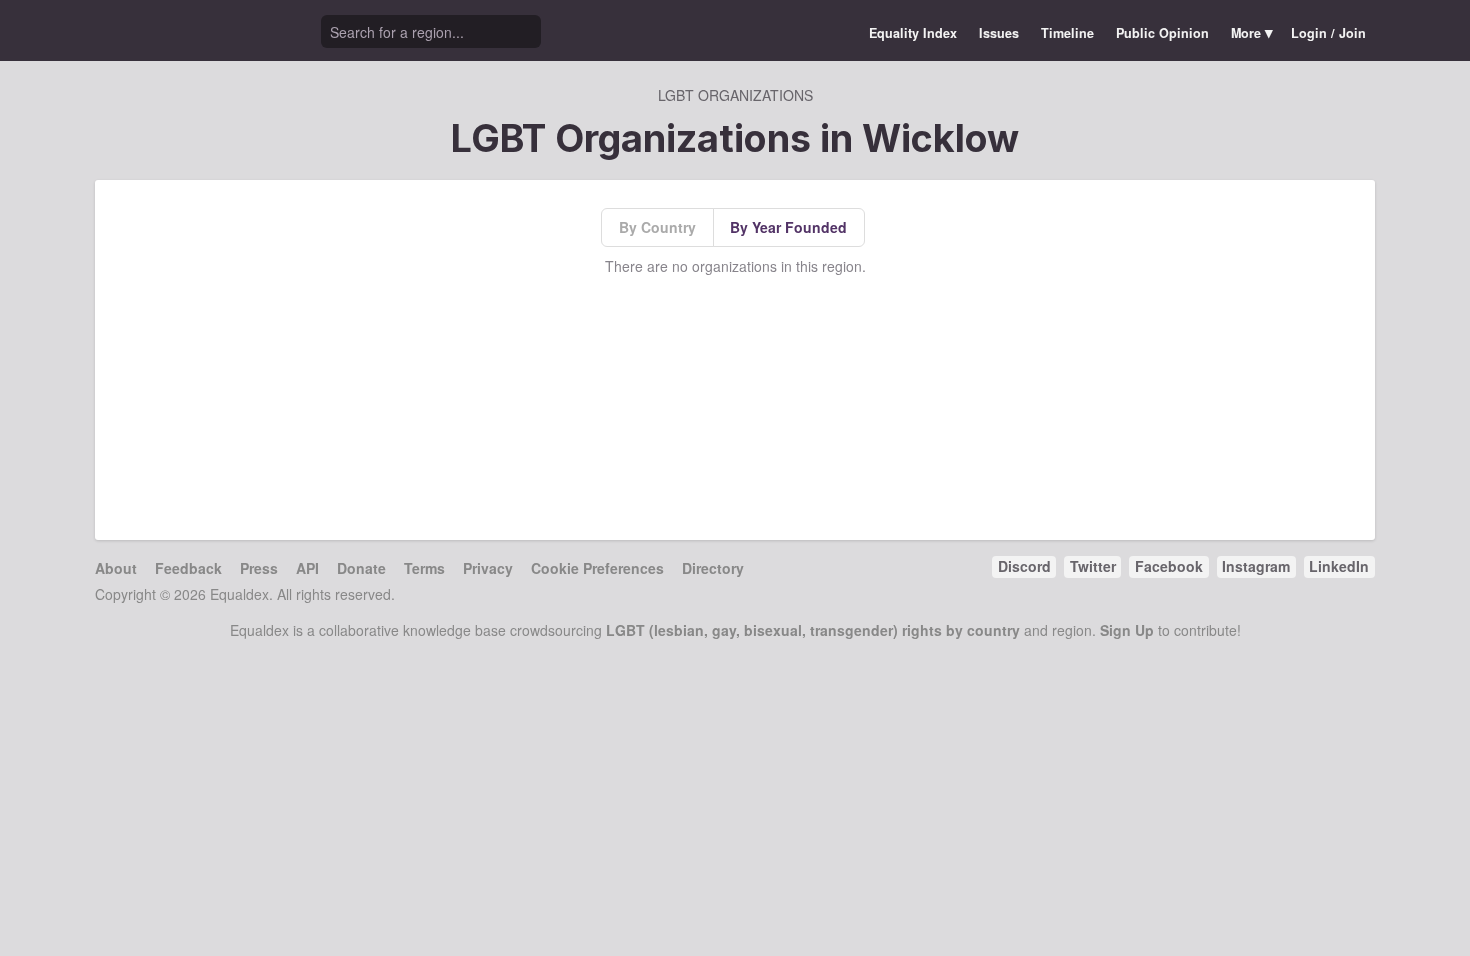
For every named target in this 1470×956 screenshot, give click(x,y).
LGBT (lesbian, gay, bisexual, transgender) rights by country (813, 630)
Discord (1024, 566)
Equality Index (913, 33)
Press (259, 568)
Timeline (1067, 33)
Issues (999, 33)
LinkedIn (1339, 566)
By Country (657, 227)
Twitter (1093, 566)
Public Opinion (1162, 33)
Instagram (1256, 566)
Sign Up (1127, 630)
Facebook (1169, 566)
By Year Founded (788, 227)
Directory (713, 568)
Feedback (188, 568)
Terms (424, 568)
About (116, 568)
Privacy (488, 568)
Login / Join (1328, 33)
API (307, 568)
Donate (361, 568)
